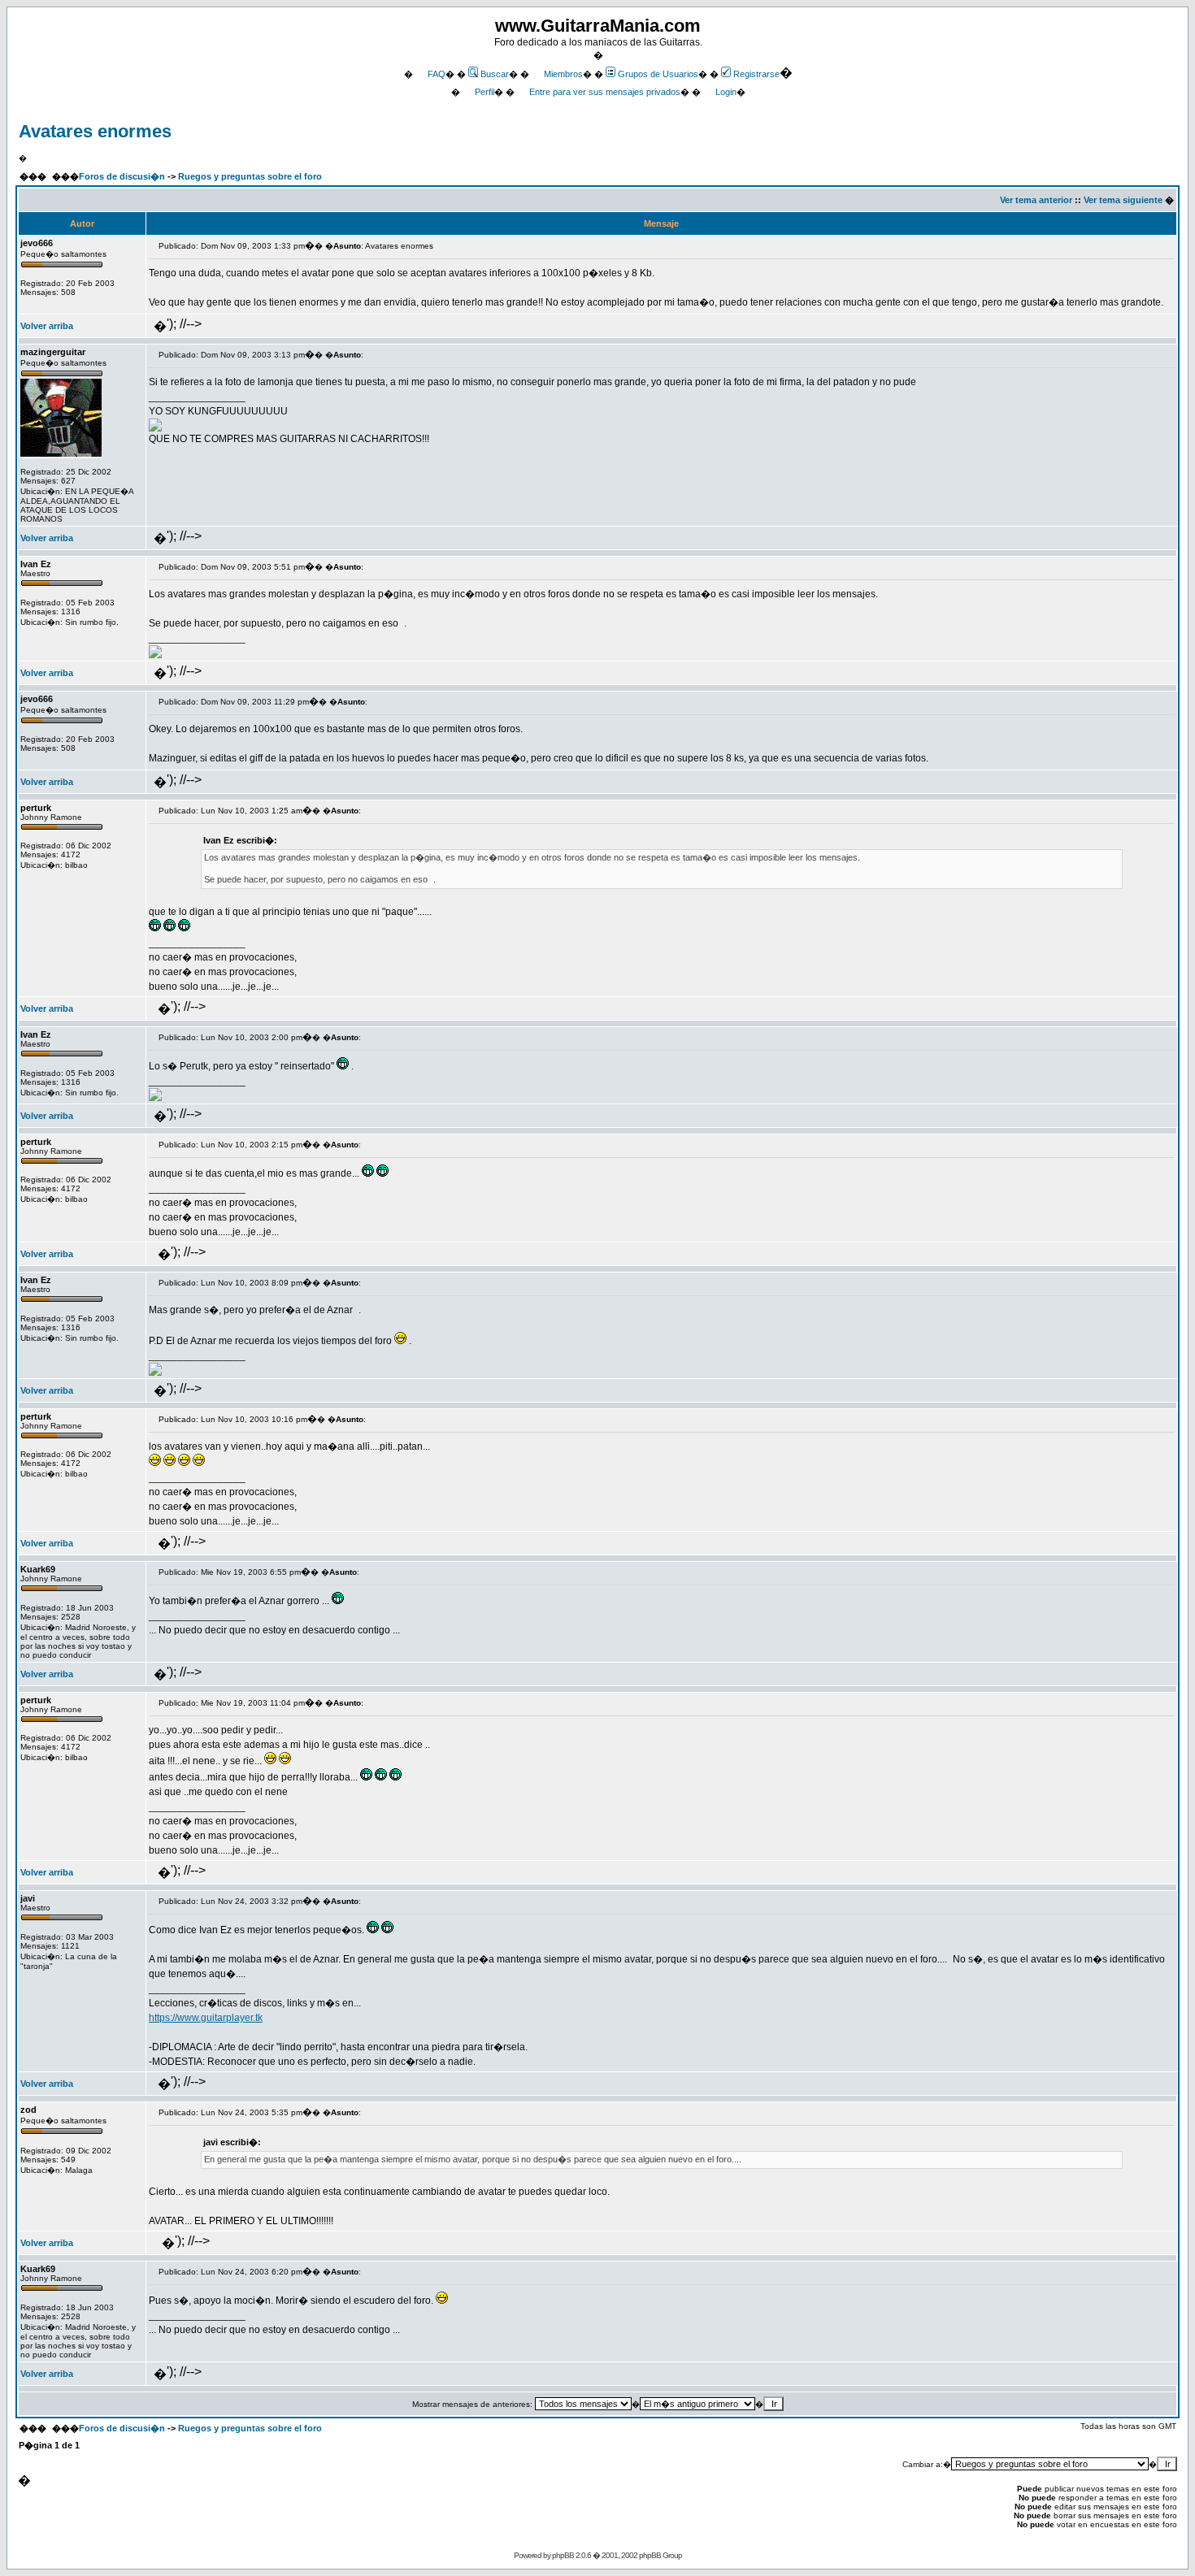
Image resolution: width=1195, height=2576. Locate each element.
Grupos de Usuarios (658, 74)
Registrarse (756, 74)
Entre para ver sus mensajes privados (605, 92)
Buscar (495, 74)
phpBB (563, 2555)
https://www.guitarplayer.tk (206, 2018)
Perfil (485, 92)
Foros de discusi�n (122, 176)
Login (726, 92)
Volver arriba (47, 326)
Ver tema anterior (1036, 200)
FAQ (437, 74)
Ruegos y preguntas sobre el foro (250, 176)
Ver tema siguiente (1123, 200)
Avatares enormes (95, 131)
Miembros (563, 74)
